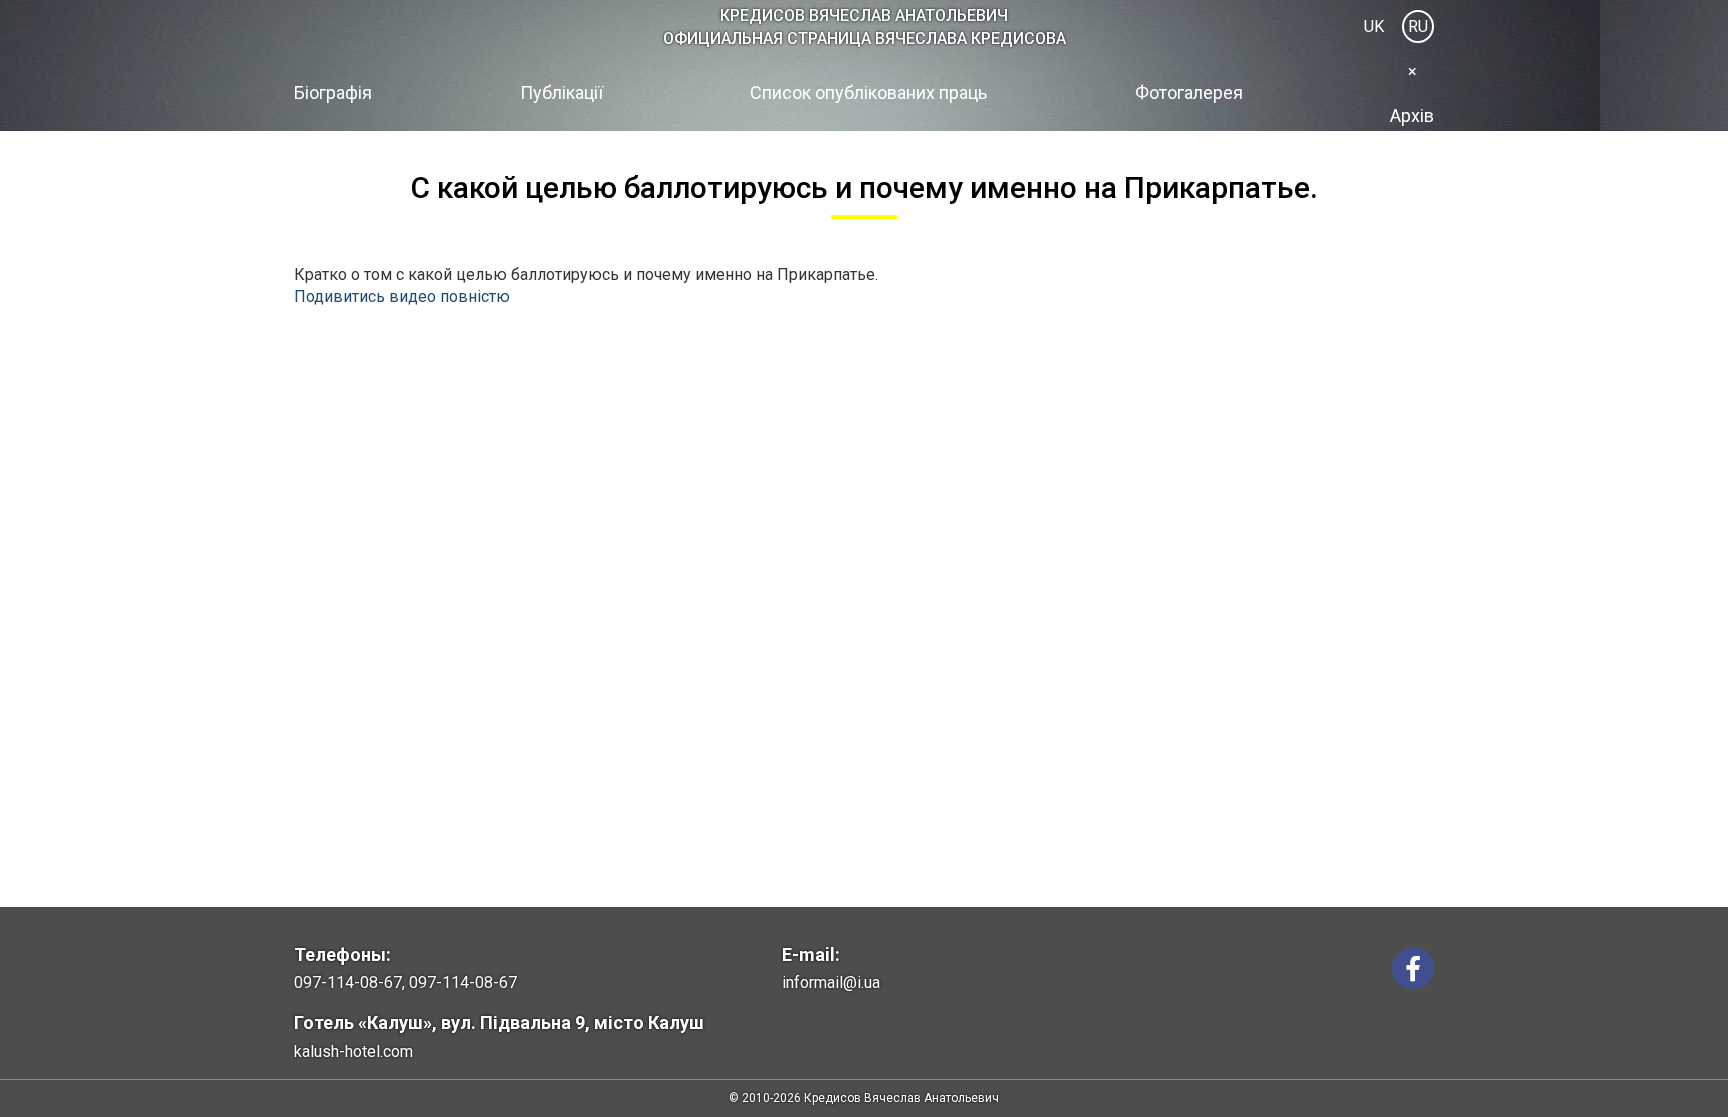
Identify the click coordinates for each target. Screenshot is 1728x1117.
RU (1418, 26)
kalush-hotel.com (353, 1051)
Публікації (561, 92)
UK (1374, 26)
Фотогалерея (1189, 92)
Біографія (333, 92)
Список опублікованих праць (868, 92)
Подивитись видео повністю (402, 296)
